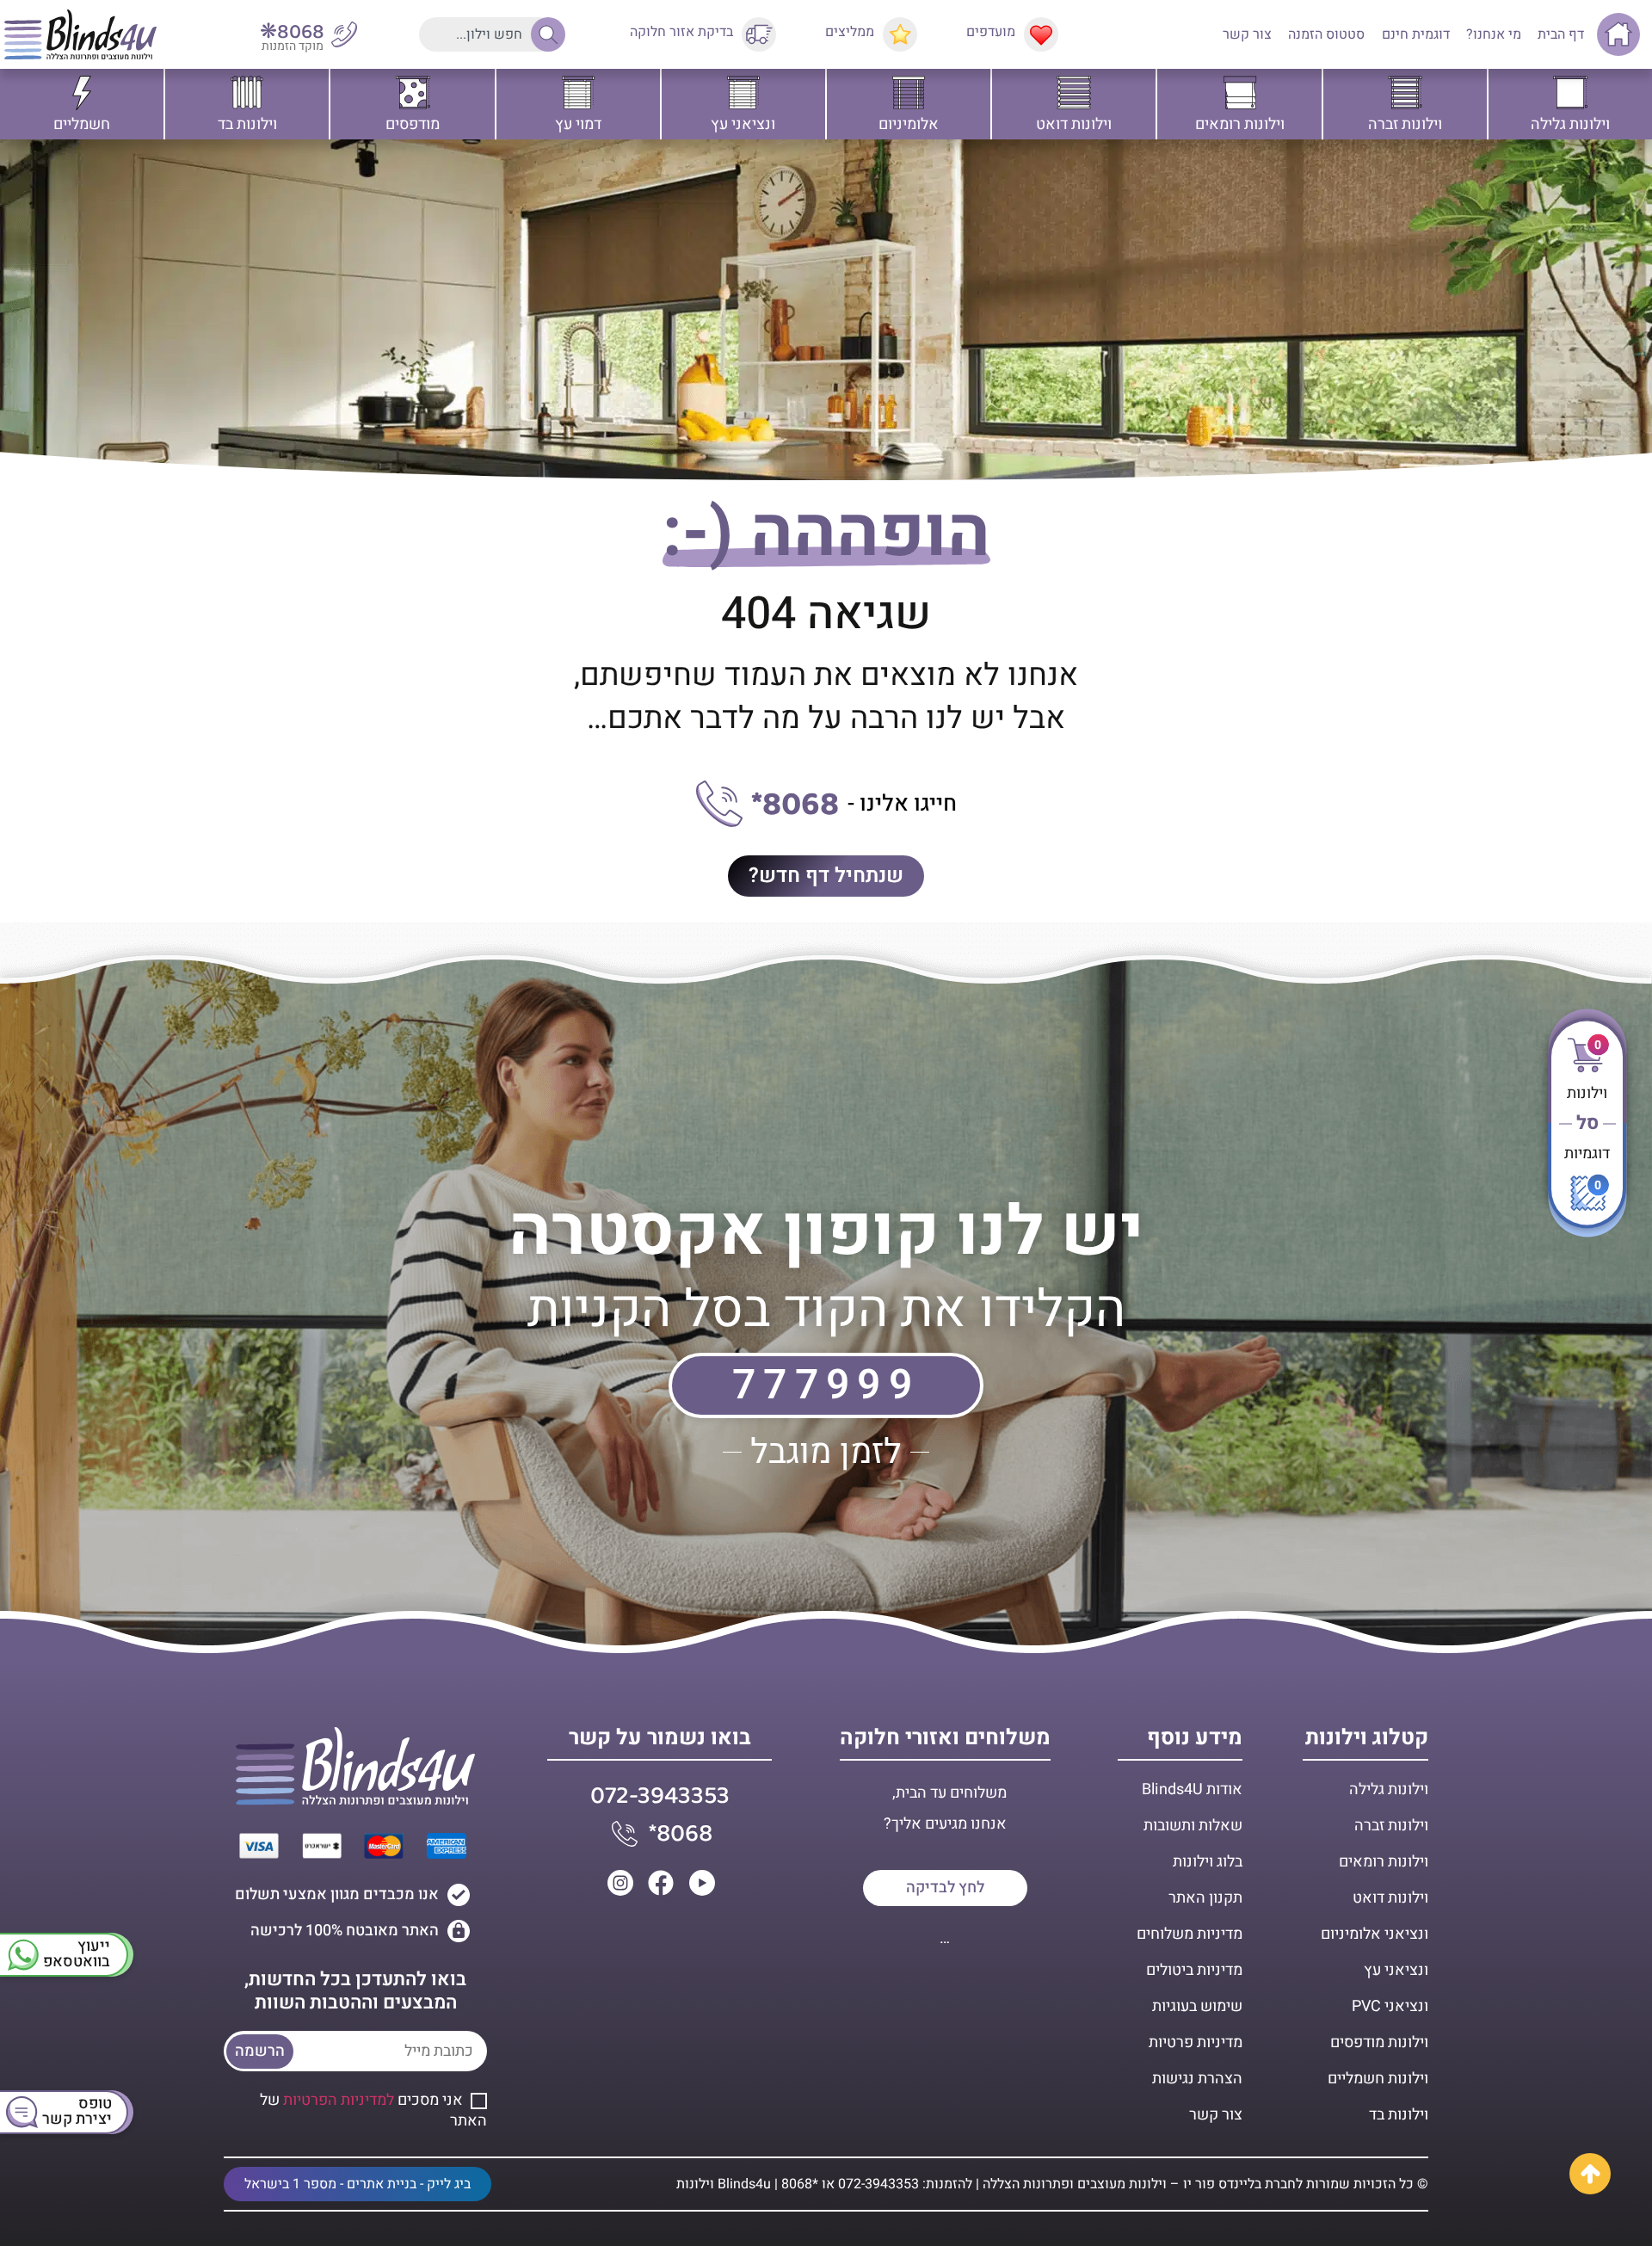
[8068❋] (344, 34)
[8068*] (719, 804)
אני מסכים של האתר (373, 2110)
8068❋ (292, 32)
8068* (795, 805)
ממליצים (850, 32)
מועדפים (991, 32)
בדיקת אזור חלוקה (681, 32)
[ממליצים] (900, 34)
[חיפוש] (544, 34)
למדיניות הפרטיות (339, 2100)
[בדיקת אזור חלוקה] (759, 34)
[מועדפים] (1041, 34)
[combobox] (488, 34)
